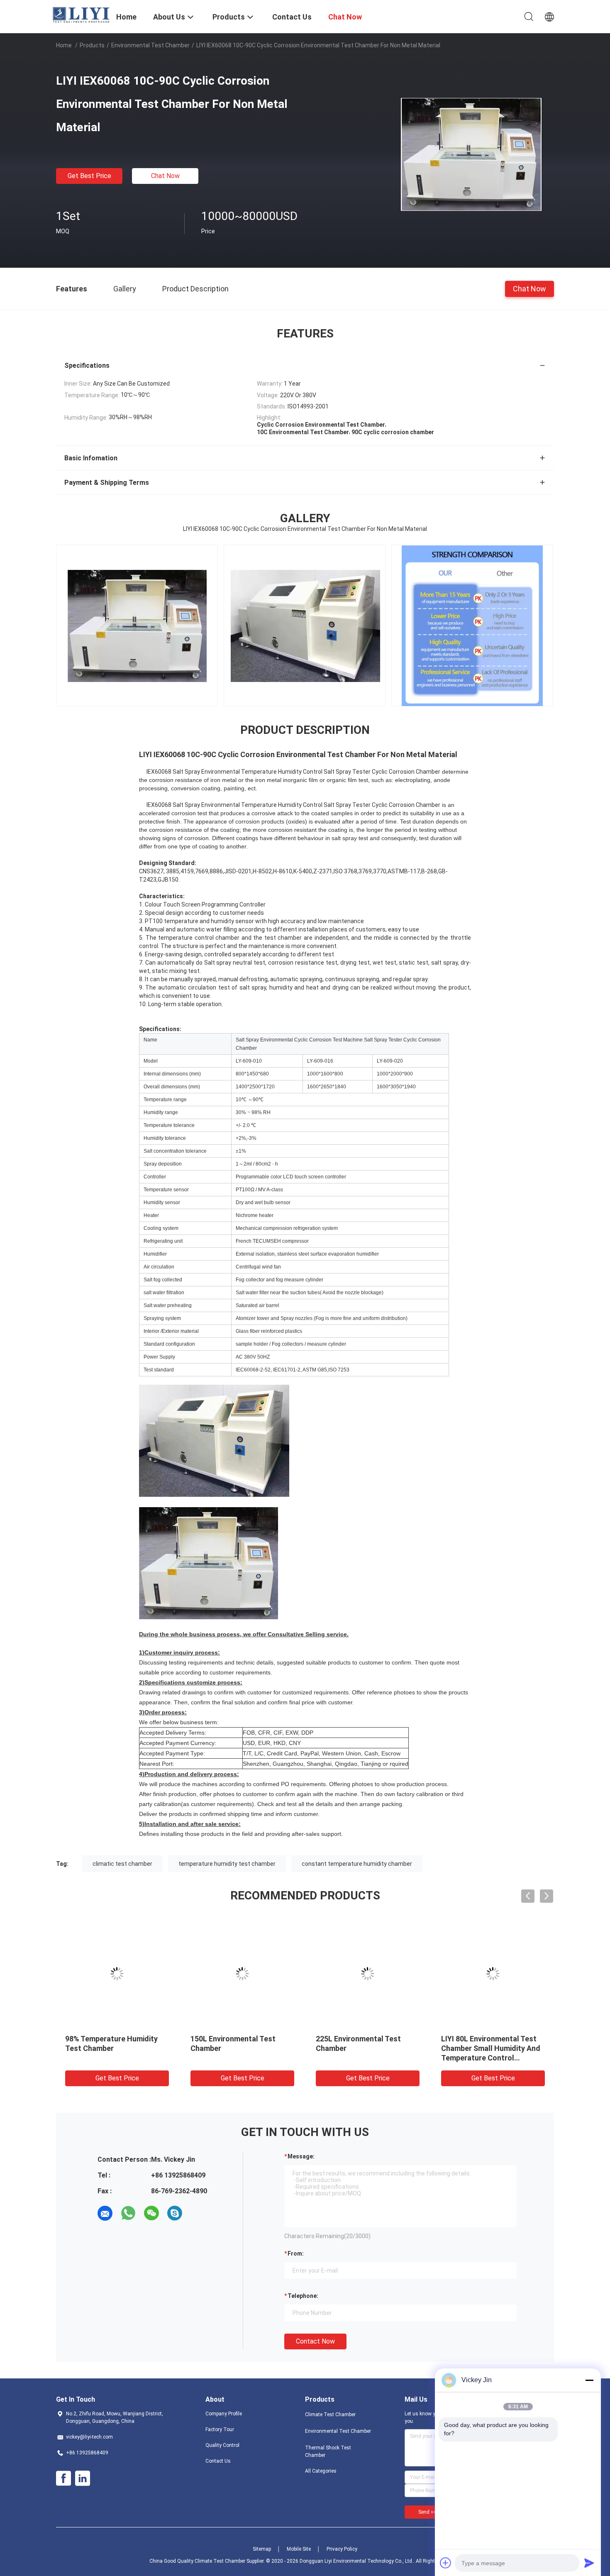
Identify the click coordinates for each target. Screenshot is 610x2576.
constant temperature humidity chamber (357, 1864)
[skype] (175, 2213)
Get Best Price (89, 176)
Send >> (427, 2512)
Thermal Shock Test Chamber (328, 2451)
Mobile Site (299, 2549)
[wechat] (151, 2213)
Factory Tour (220, 2429)
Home (64, 45)
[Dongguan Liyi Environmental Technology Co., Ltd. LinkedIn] (83, 2478)
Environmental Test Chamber (150, 45)
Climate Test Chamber (330, 2415)
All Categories (321, 2471)
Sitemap (262, 2549)
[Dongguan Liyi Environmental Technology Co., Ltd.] (81, 15)
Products (92, 45)
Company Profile (224, 2414)
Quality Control (222, 2445)
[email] (105, 2213)
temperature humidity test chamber (227, 1864)
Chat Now (165, 176)
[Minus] (589, 2380)
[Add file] (446, 2563)
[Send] (589, 2563)
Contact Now (315, 2341)
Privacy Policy (342, 2549)
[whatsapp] (128, 2213)
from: (296, 2253)
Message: (301, 2156)
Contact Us (218, 2461)
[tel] (198, 2213)
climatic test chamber (122, 1864)
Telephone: (303, 2296)
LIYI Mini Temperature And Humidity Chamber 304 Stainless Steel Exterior (110, 2048)
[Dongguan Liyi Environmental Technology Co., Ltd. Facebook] (63, 2478)
